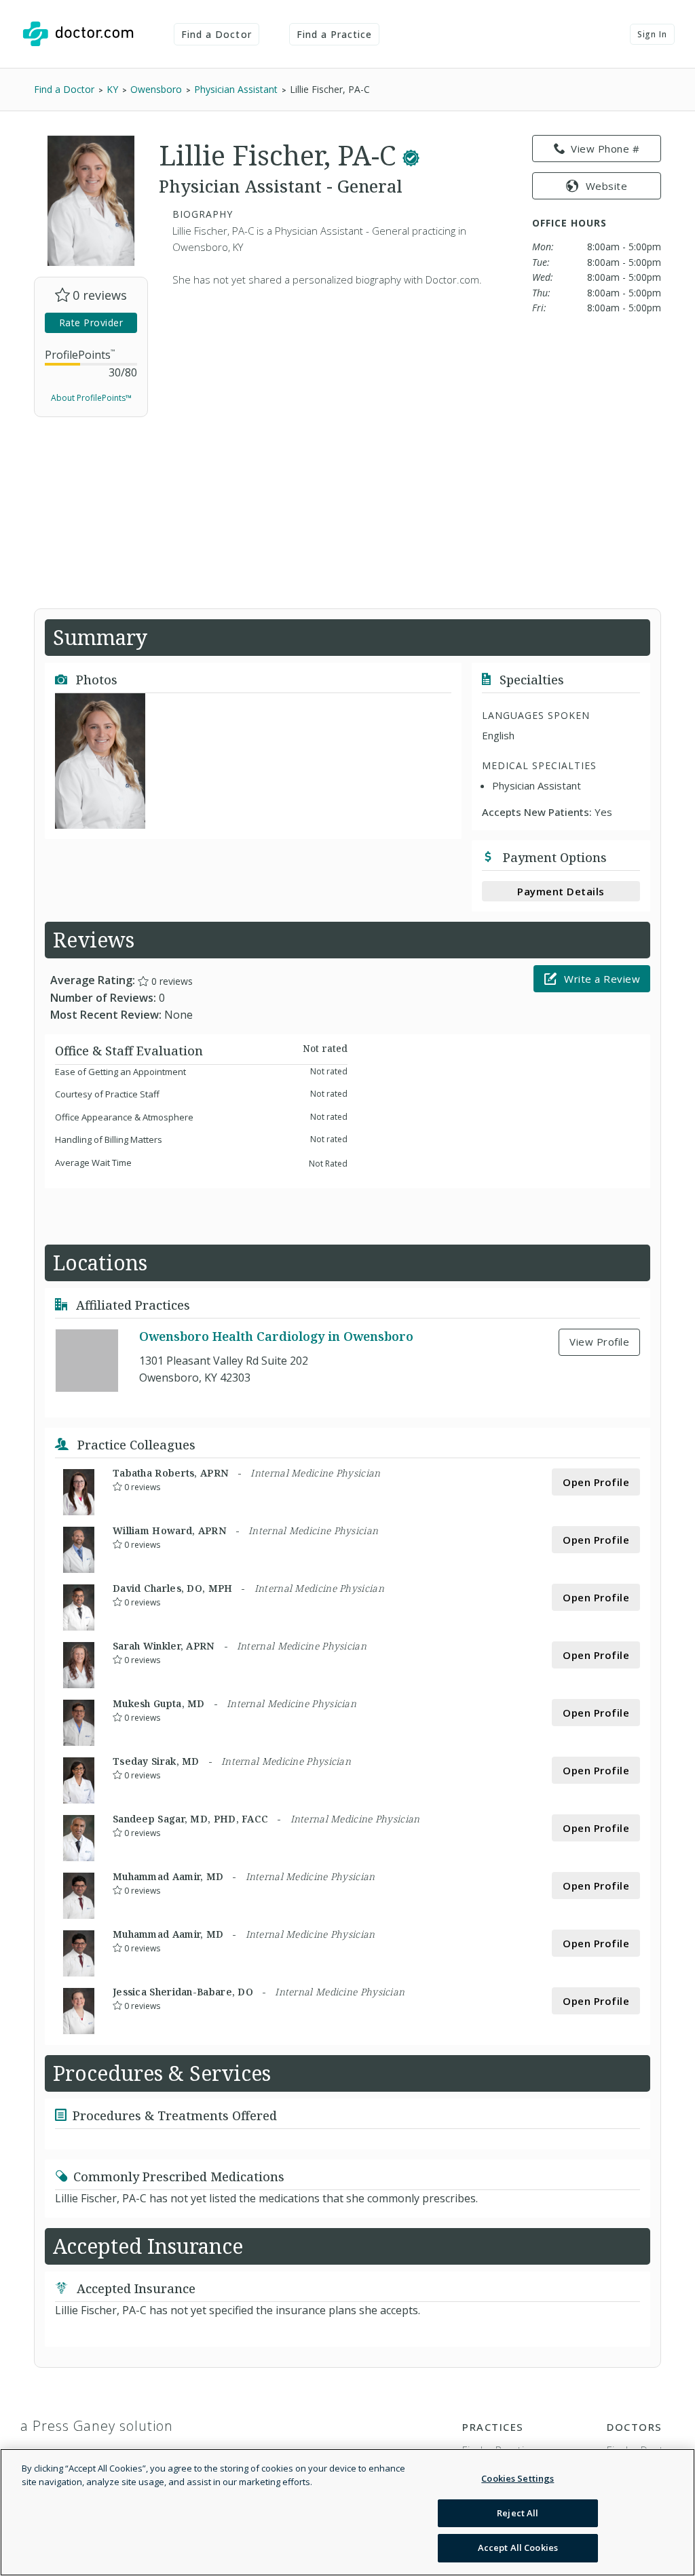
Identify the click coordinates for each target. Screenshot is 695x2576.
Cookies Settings (518, 2478)
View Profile (599, 1342)
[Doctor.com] (78, 34)
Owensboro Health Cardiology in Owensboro (276, 1336)
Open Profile (596, 1482)
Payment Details (561, 891)
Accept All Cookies (518, 2548)
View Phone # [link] (605, 149)
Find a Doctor (217, 34)
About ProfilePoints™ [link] (91, 398)
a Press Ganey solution (97, 2426)
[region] (347, 2512)
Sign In (652, 34)
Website (607, 186)
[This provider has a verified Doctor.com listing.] (411, 155)
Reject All (518, 2513)
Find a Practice (335, 34)
